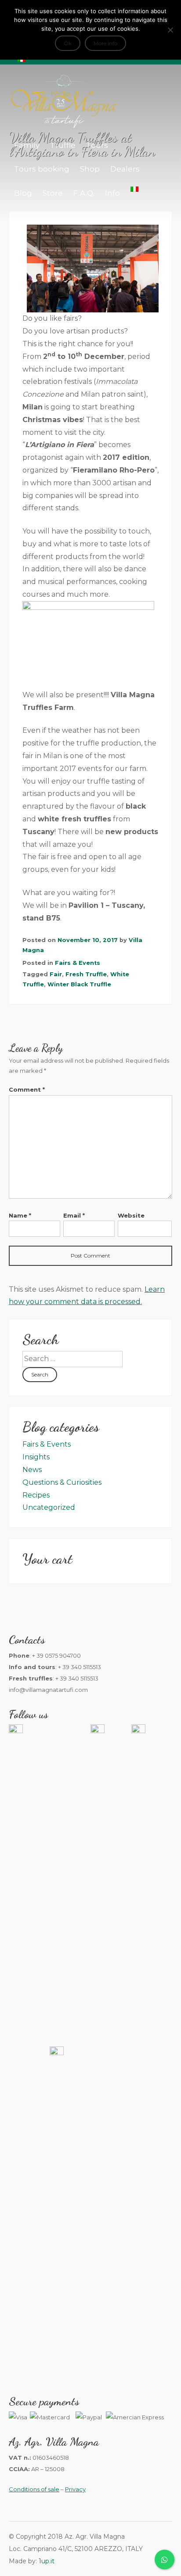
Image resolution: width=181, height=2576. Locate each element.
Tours (97, 145)
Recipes (36, 1495)
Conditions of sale (34, 2489)
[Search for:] (72, 1359)
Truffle (63, 145)
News (32, 1470)
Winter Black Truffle (79, 984)
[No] (170, 30)
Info (112, 193)
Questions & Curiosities (62, 1482)
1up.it (47, 2561)
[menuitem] (134, 189)
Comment (27, 1089)
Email (74, 1215)
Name (20, 1215)
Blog (23, 193)
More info (105, 43)
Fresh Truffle (86, 974)
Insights (36, 1457)
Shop (90, 169)
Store (53, 193)
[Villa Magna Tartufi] (64, 127)
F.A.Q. (84, 193)
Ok (68, 43)
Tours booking (42, 169)
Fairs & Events (78, 963)
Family (27, 145)
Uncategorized (49, 1507)
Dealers (125, 169)
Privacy (75, 2489)
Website (131, 1215)
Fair (56, 974)
